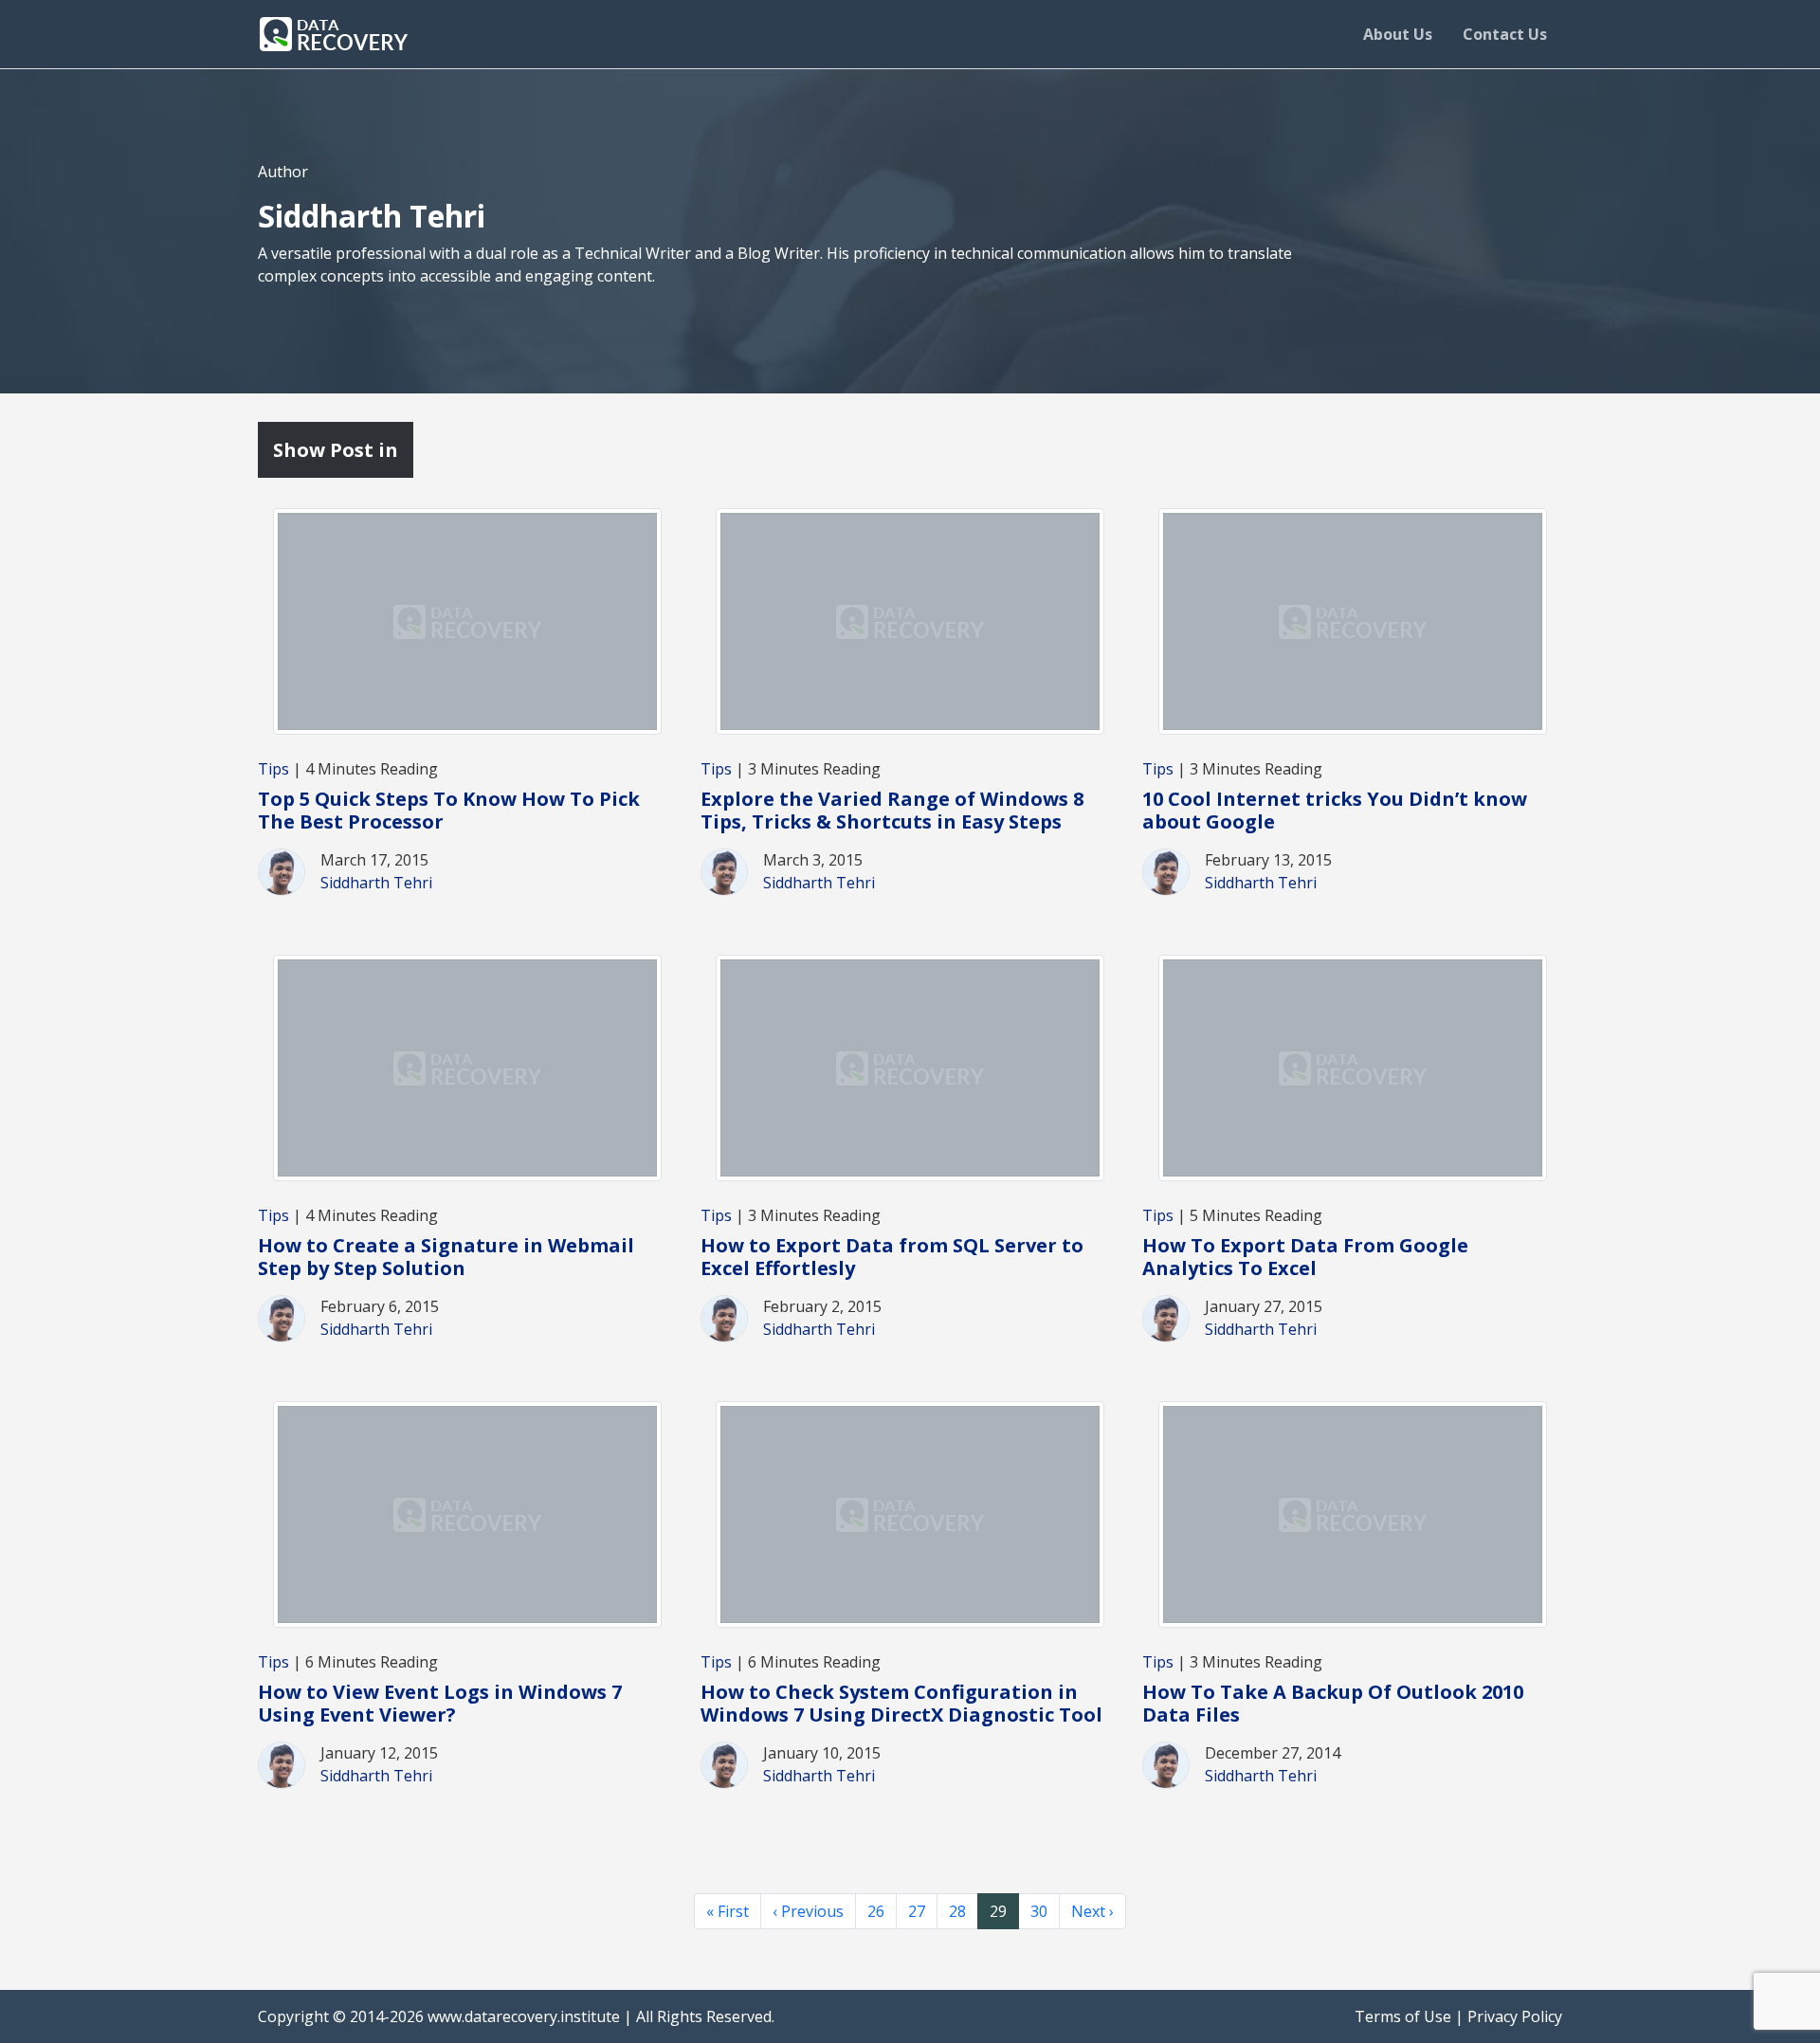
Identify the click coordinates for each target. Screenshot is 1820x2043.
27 (917, 1911)
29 (998, 1911)
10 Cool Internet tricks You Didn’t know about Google (1335, 810)
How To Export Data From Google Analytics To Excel (1305, 1257)
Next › (1092, 1911)
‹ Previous (808, 1911)
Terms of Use (1403, 2016)
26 (876, 1911)
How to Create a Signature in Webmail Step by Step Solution (446, 1257)
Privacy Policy (1515, 2016)
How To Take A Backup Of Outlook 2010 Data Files (1333, 1703)
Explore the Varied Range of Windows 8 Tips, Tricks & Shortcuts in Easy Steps (892, 810)
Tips (273, 769)
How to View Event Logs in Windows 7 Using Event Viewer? (440, 1703)
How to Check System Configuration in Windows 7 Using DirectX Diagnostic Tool (901, 1703)
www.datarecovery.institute (524, 2016)
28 (957, 1911)
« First (728, 1911)
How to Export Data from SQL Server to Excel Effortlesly (892, 1257)
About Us (1398, 34)
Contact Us (1505, 34)
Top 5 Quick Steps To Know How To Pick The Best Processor (449, 810)
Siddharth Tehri (376, 883)
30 (1039, 1911)
